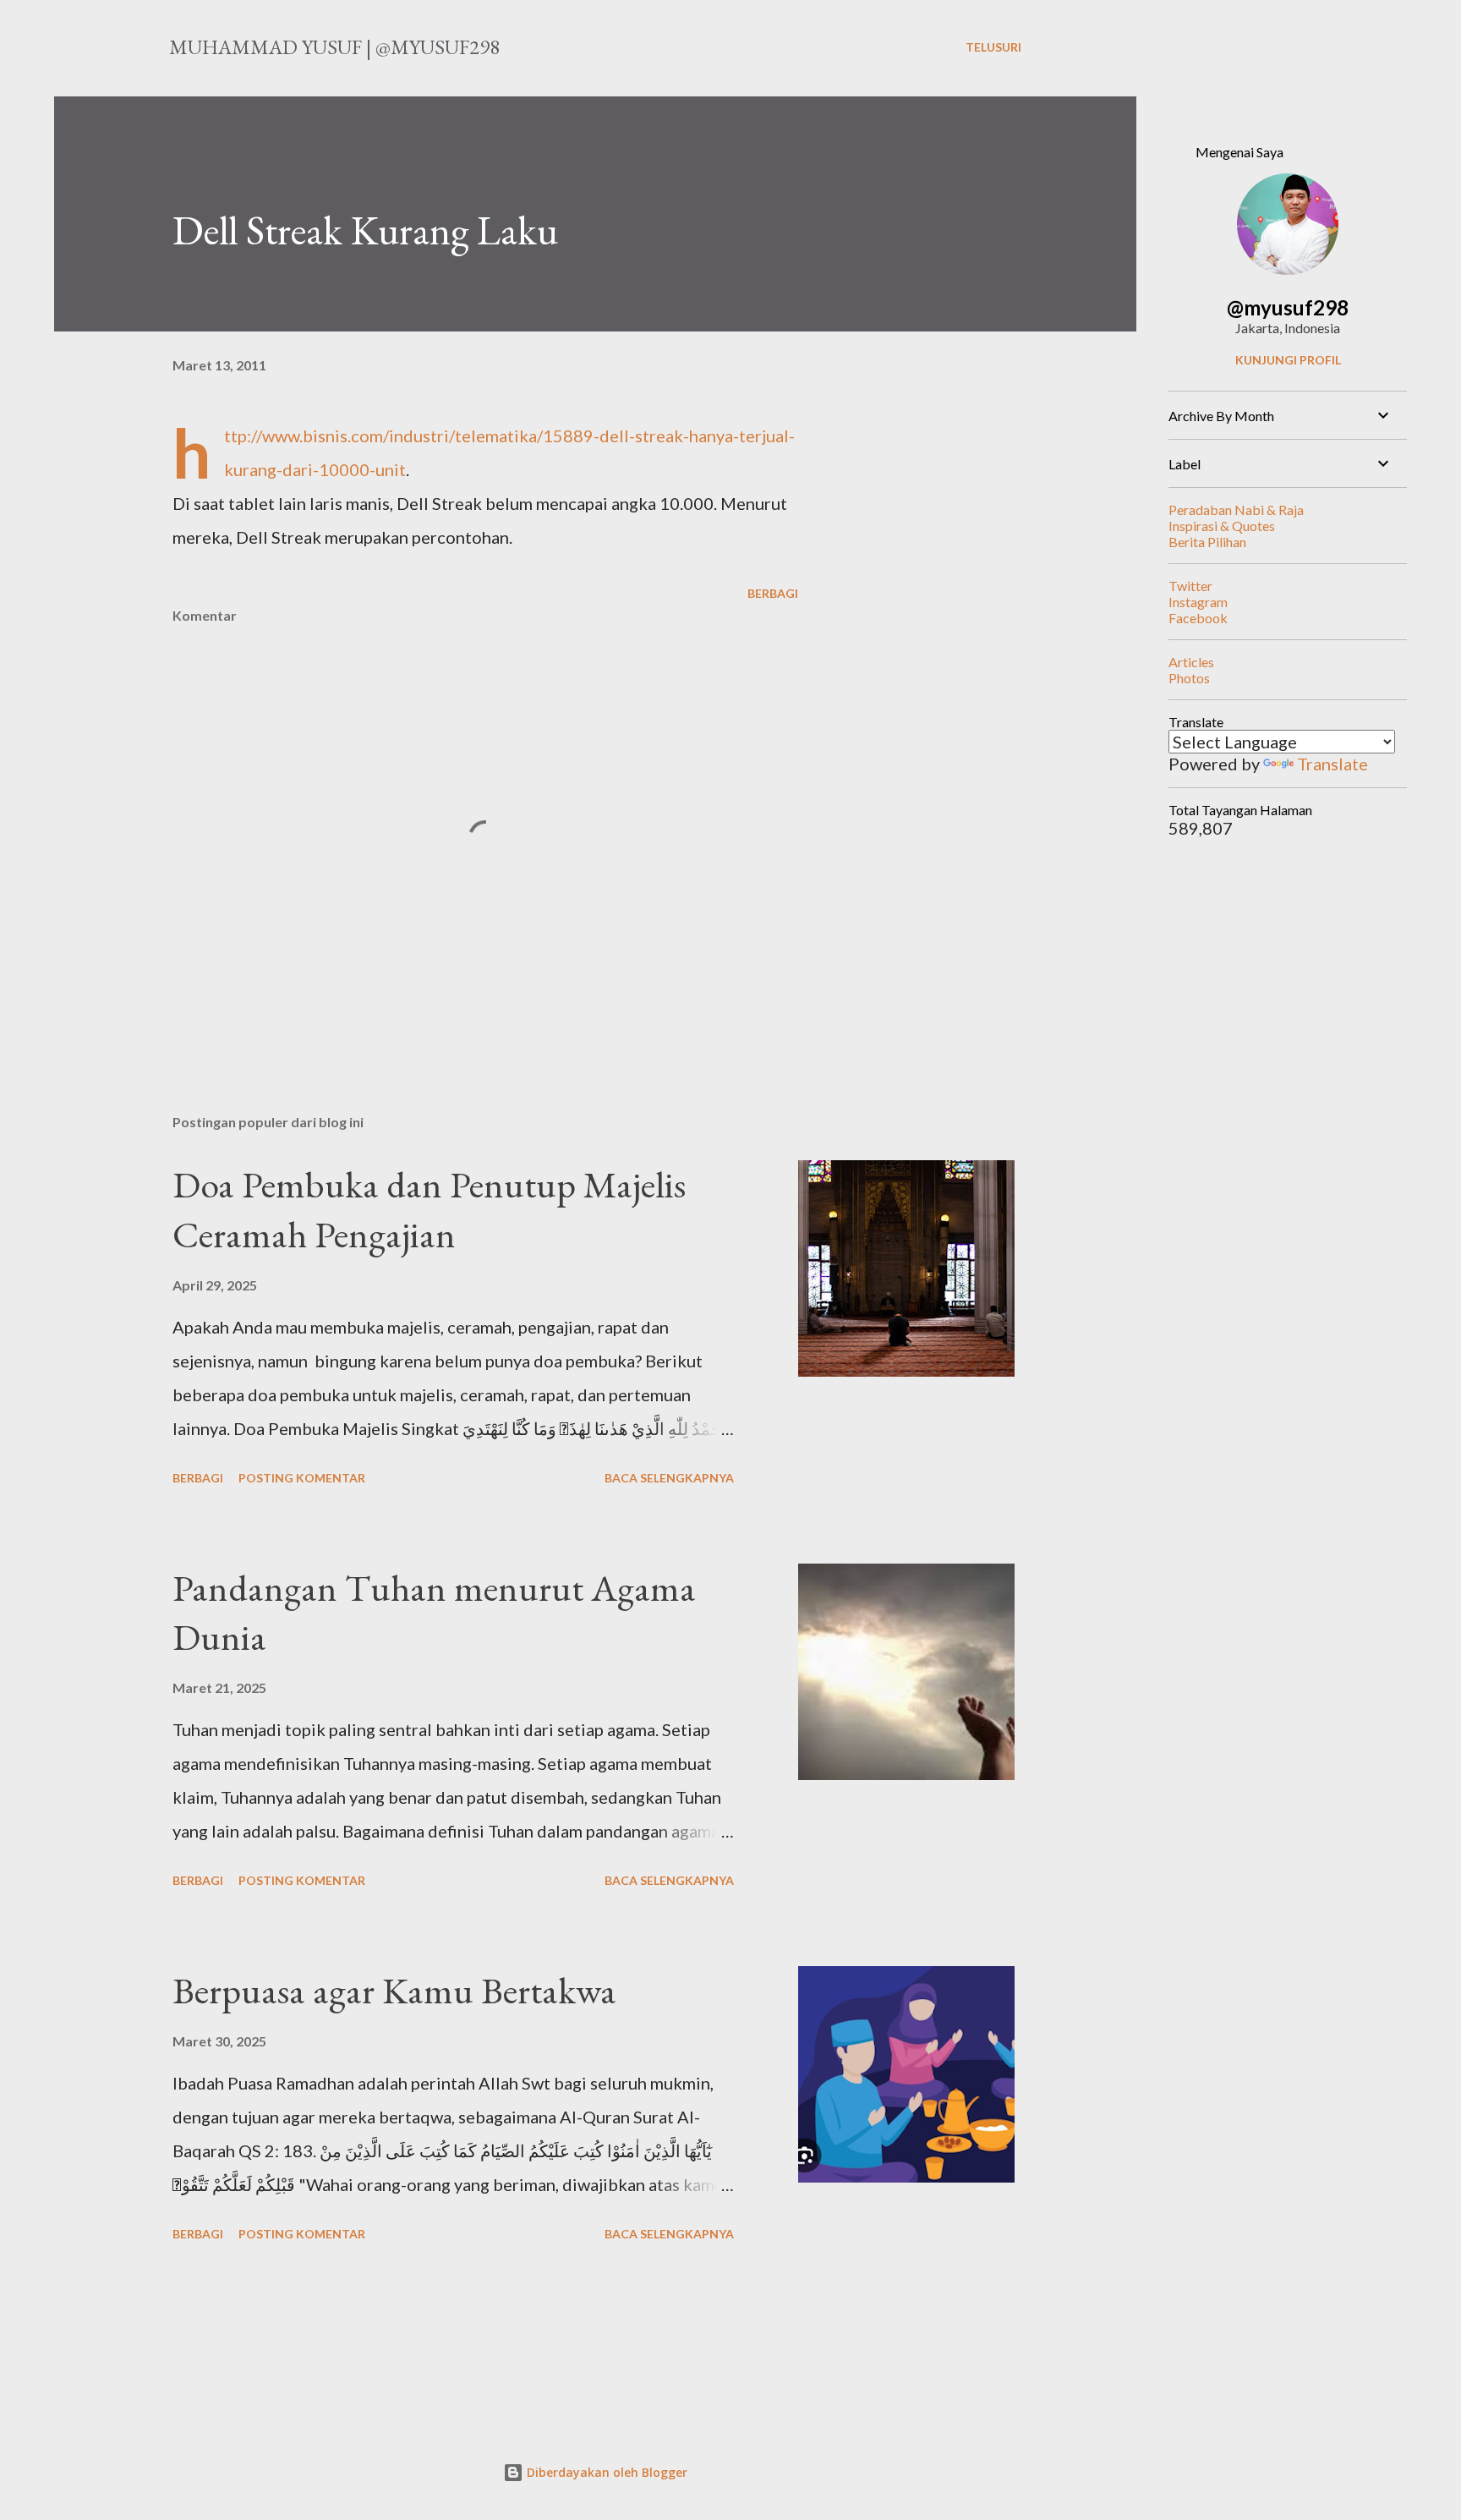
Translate (1332, 764)
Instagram (1198, 602)
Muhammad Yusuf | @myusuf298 (334, 47)
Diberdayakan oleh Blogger (605, 2472)
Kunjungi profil (1288, 360)
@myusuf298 (1288, 307)
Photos (1189, 678)
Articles (1191, 662)
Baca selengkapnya (669, 1478)
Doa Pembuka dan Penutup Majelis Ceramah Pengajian (429, 1209)
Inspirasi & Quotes (1222, 526)
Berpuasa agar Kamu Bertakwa (394, 1990)
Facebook (1198, 618)
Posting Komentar (302, 1478)
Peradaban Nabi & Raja (1236, 509)
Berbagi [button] (773, 593)
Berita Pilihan (1207, 542)
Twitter (1190, 586)
